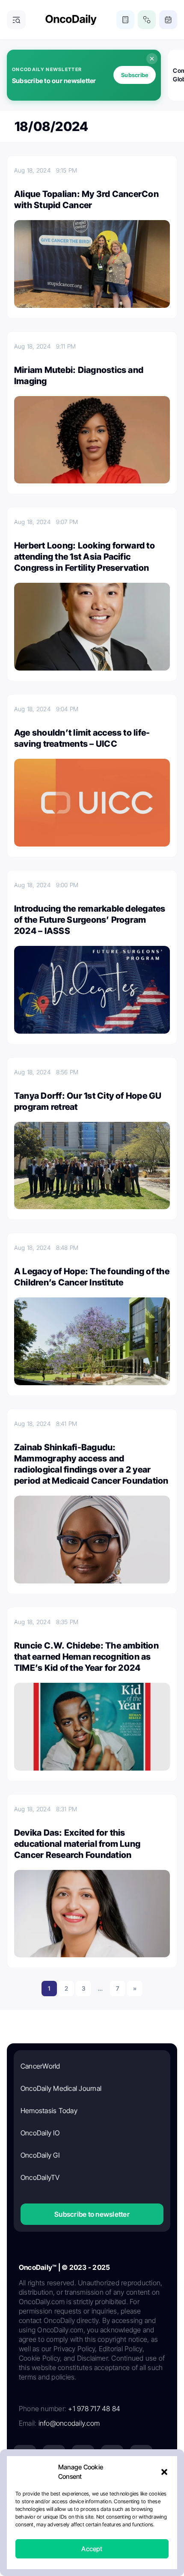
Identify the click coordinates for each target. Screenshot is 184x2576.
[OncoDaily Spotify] (25, 2485)
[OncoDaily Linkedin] (25, 2456)
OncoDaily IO (40, 2133)
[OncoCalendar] (168, 20)
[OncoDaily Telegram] (54, 2485)
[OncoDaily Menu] (16, 20)
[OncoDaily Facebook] (83, 2456)
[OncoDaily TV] (141, 2456)
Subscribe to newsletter (92, 2214)
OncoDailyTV (40, 2177)
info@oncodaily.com (69, 2423)
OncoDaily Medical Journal (61, 2088)
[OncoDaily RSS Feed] (141, 2485)
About (47, 2518)
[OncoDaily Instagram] (112, 2456)
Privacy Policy (80, 2518)
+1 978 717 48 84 (94, 2409)
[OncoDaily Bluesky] (83, 2485)
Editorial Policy (126, 2518)
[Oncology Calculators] (125, 20)
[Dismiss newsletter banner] (152, 59)
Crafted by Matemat (92, 2556)
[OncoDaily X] (54, 2456)
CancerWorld (40, 2066)
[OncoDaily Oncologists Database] (147, 20)
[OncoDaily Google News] (112, 2485)
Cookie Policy (74, 2533)
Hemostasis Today (49, 2111)
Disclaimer (114, 2533)
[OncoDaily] (71, 20)
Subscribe (135, 75)
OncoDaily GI (40, 2155)
